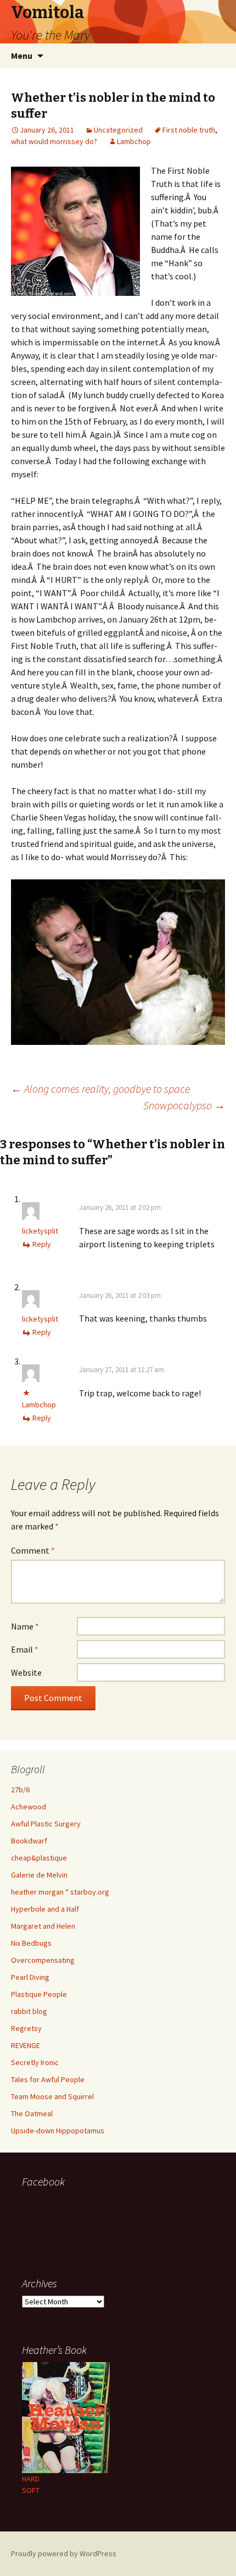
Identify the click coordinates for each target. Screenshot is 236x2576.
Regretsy (26, 2028)
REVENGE (26, 2045)
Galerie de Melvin (39, 1875)
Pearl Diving (30, 1977)
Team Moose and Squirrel (52, 2096)
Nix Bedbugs (31, 1943)
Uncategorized (118, 130)
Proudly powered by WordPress (64, 2553)
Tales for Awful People (48, 2079)
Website (26, 1672)
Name (25, 1626)
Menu (22, 56)
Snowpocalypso (184, 1105)
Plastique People (39, 1994)
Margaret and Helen (43, 1926)
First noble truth (189, 130)
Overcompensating (43, 1960)
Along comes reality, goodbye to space (100, 1089)
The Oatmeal (32, 2113)
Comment (33, 1550)
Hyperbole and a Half (45, 1909)
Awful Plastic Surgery (46, 1824)
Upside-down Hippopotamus (58, 2131)
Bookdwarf (29, 1841)
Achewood (29, 1807)
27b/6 (20, 1790)
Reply (42, 1244)
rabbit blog (29, 2011)
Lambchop (134, 141)
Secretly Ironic (35, 2062)
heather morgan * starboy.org (60, 1892)
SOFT (31, 2490)
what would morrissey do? (54, 141)
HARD (31, 2479)
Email (25, 1649)
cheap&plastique (39, 1858)
